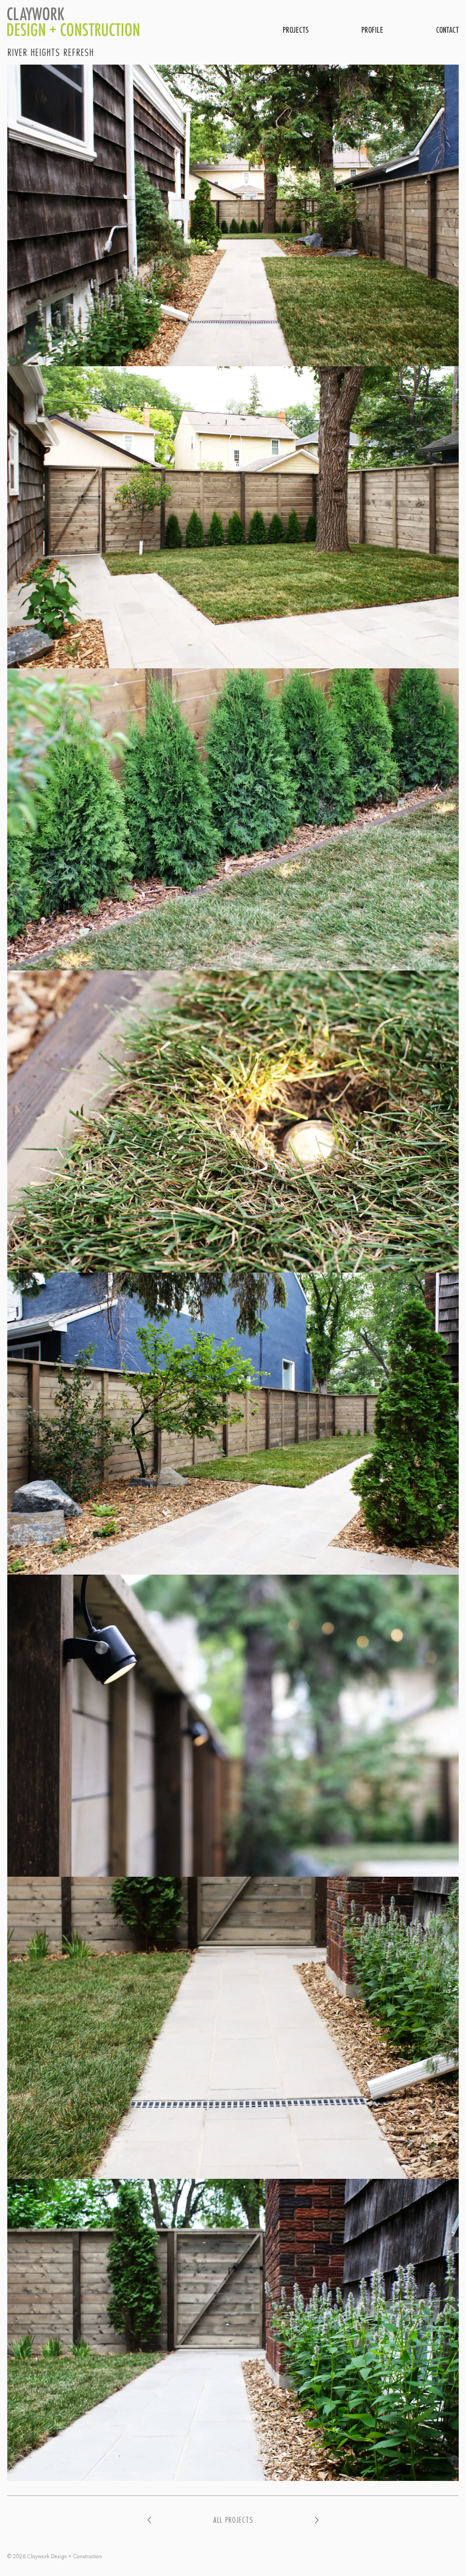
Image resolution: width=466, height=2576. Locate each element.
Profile (372, 30)
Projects (296, 30)
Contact (447, 30)
